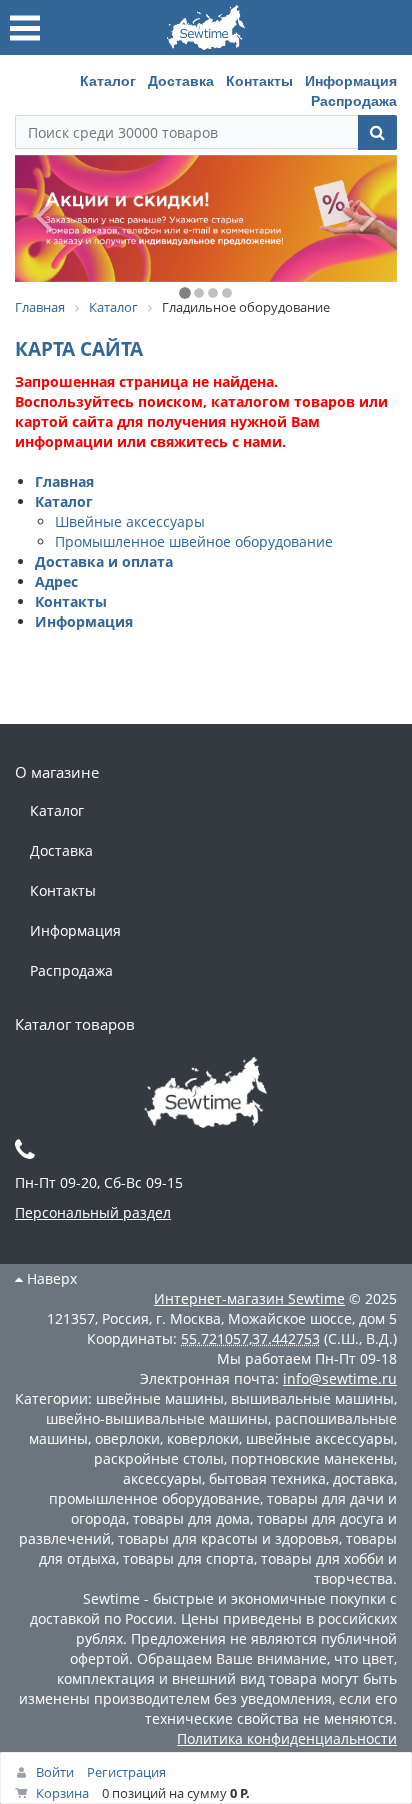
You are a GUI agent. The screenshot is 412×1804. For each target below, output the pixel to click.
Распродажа (354, 100)
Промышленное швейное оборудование (194, 541)
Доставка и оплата (104, 561)
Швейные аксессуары (130, 521)
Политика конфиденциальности (287, 1738)
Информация (351, 80)
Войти (55, 1772)
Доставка (181, 80)
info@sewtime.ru (340, 1378)
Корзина (62, 1793)
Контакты (259, 80)
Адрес (56, 581)
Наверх (50, 1278)
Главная (64, 481)
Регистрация (126, 1772)
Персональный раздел (93, 1212)
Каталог (108, 80)
